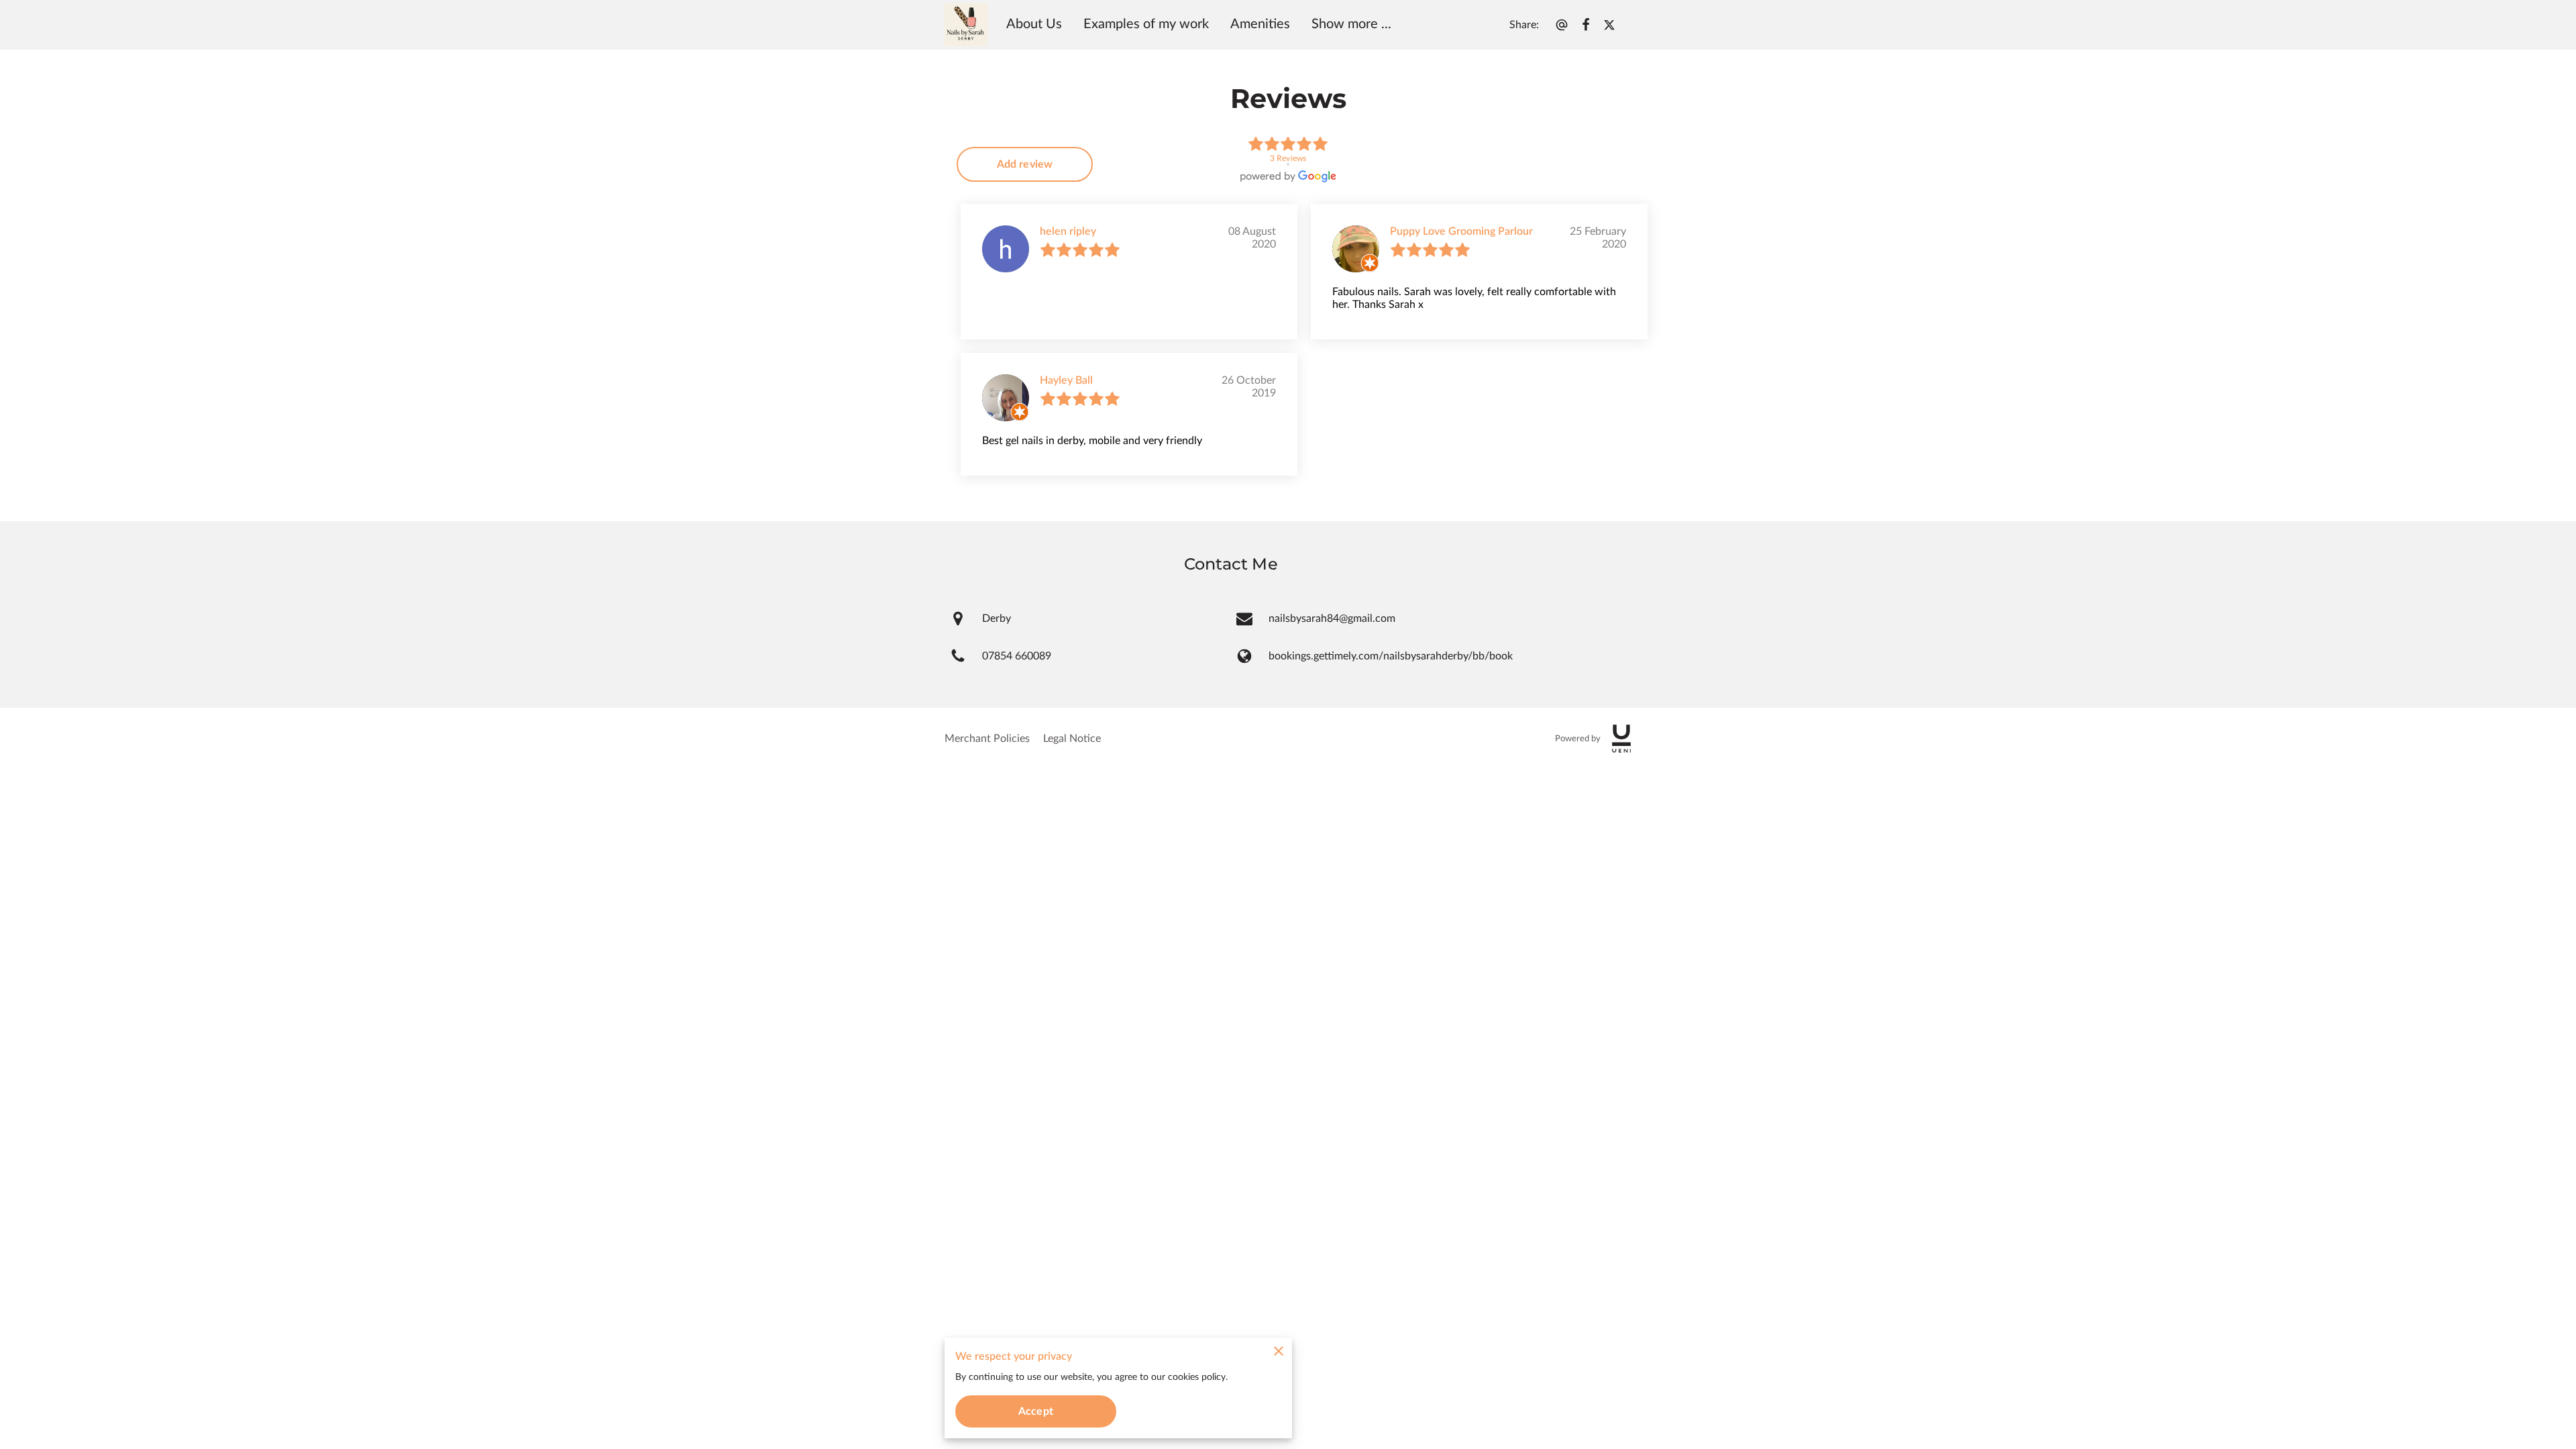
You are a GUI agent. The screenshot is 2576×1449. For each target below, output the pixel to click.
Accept (1036, 1411)
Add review (1025, 164)
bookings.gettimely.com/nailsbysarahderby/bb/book (1391, 656)
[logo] (1621, 739)
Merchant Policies (987, 739)
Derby (997, 619)
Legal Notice (1072, 739)
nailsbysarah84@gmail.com (1332, 619)
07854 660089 (1017, 656)
